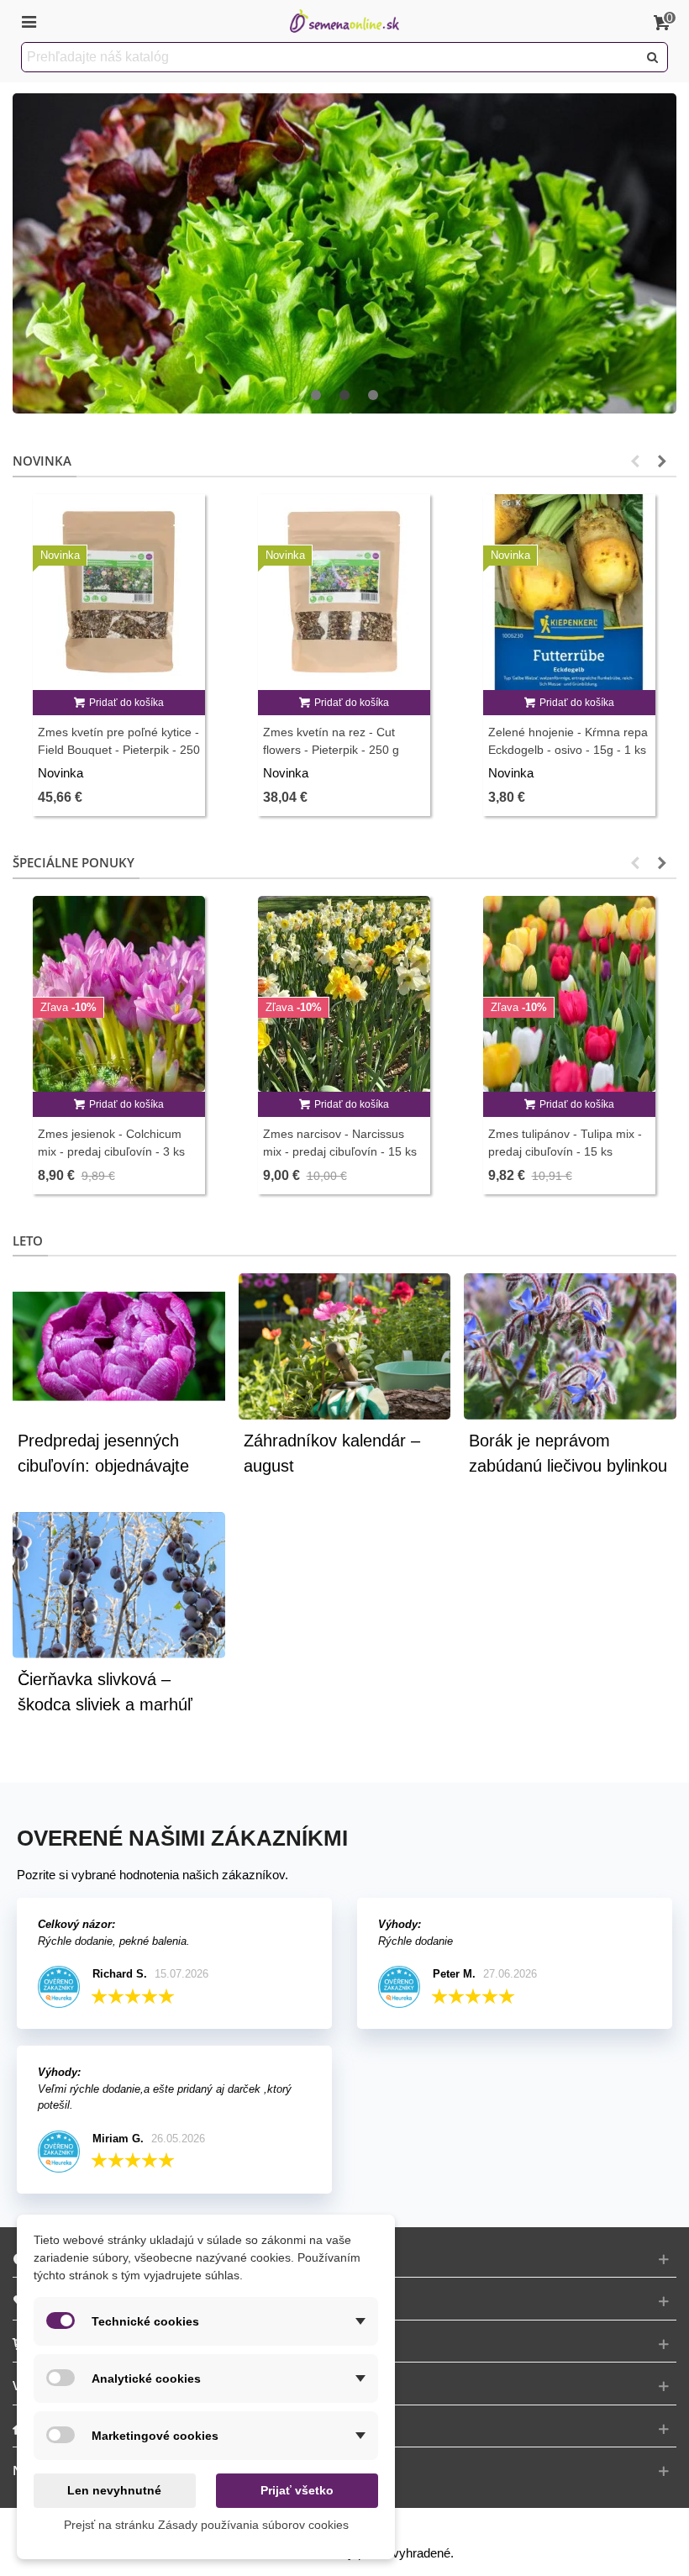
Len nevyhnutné (114, 2490)
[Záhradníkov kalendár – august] (345, 1345)
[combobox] (331, 57)
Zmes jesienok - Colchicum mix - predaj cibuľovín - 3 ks (111, 1143)
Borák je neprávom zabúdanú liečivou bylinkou (568, 1453)
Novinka (42, 461)
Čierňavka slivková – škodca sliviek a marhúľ (105, 1692)
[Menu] (29, 21)
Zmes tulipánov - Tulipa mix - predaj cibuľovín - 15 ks (565, 1143)
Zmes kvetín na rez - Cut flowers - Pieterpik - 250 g (331, 741)
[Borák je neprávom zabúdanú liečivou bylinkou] (570, 1345)
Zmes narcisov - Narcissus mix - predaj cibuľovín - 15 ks (340, 1143)
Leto (28, 1241)
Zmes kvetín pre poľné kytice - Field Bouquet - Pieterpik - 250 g (119, 750)
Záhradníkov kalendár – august (332, 1453)
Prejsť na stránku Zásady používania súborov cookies (206, 2525)
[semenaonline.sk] (344, 21)
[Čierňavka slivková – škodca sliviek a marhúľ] (119, 1584)
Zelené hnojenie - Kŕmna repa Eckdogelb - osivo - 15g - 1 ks (568, 741)
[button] (316, 396)
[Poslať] (653, 57)
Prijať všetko (297, 2490)
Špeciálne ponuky (74, 862)
